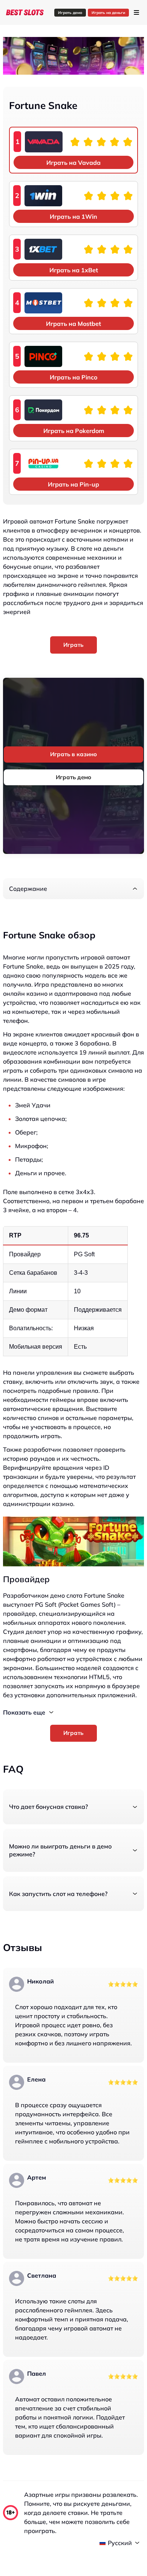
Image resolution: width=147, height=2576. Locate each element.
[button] (73, 889)
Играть (73, 645)
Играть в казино (73, 754)
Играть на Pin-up (73, 484)
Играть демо (70, 13)
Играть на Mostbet (73, 324)
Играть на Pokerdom (74, 431)
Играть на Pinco (73, 377)
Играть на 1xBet (74, 270)
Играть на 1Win (73, 216)
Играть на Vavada (73, 163)
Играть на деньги (108, 13)
